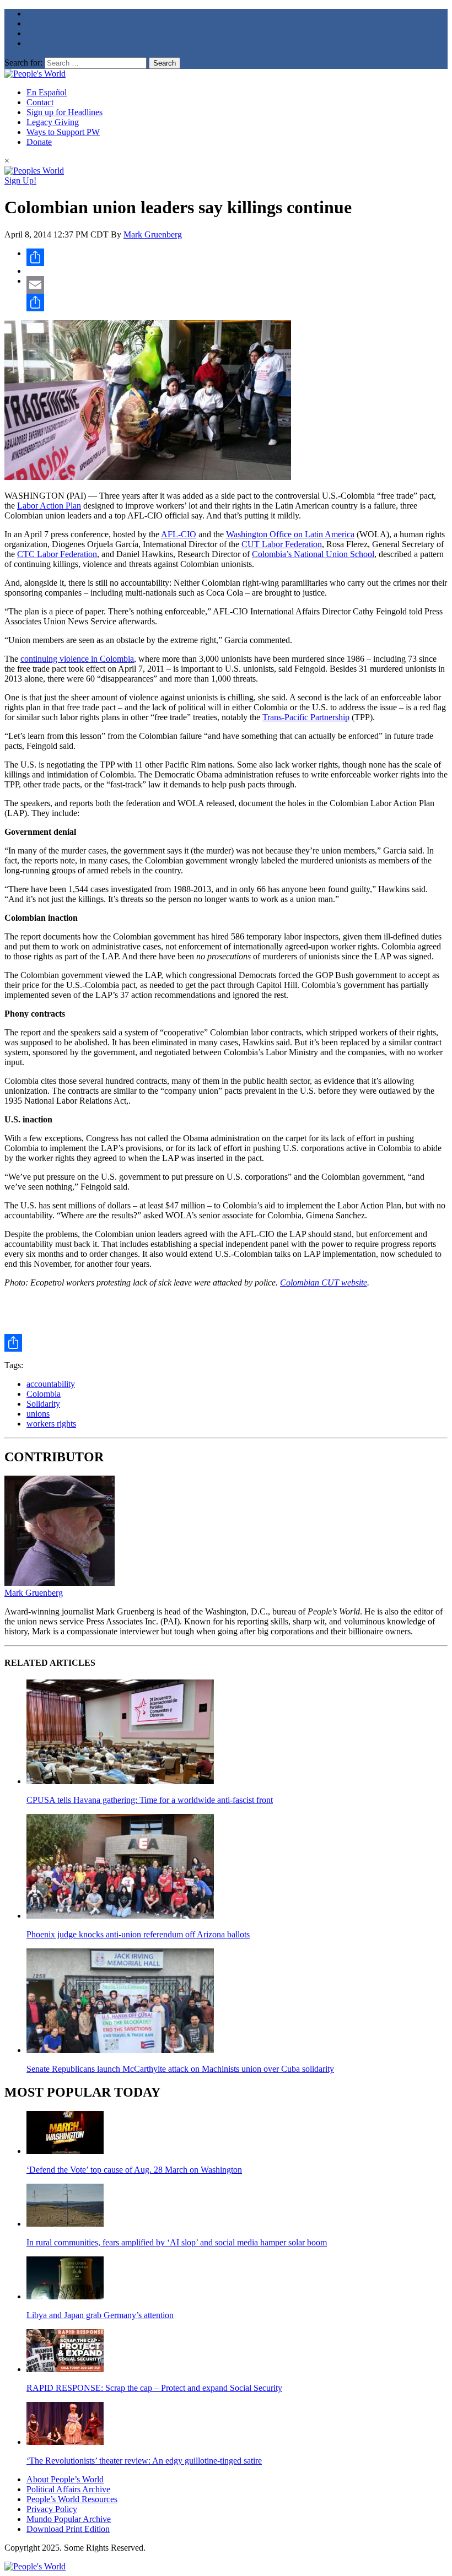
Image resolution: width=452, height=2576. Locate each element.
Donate (39, 142)
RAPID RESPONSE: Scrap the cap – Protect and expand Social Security (154, 2388)
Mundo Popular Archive (69, 2519)
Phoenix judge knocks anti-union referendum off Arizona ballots (138, 1934)
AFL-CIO (179, 534)
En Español (47, 92)
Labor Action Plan (49, 506)
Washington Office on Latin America (290, 534)
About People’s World (65, 2479)
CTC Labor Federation (57, 554)
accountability (51, 1384)
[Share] (237, 257)
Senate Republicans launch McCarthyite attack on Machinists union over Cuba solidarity (180, 2069)
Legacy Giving (53, 122)
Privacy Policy (52, 2509)
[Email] (237, 285)
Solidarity (43, 1404)
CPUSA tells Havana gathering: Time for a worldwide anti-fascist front (150, 1800)
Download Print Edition (68, 2529)
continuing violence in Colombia (77, 659)
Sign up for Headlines (64, 112)
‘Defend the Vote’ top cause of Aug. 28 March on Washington (134, 2170)
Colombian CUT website (324, 1282)
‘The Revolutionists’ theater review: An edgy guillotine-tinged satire (144, 2461)
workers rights (51, 1424)
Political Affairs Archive (68, 2489)
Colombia (44, 1394)
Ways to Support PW (63, 132)
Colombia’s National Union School (313, 554)
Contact (40, 102)
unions (38, 1414)
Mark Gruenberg (153, 234)
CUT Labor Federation (282, 544)
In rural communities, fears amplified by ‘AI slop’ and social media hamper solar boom (177, 2242)
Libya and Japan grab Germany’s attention (100, 2315)
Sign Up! (20, 180)
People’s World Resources (72, 2499)
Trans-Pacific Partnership (306, 717)
